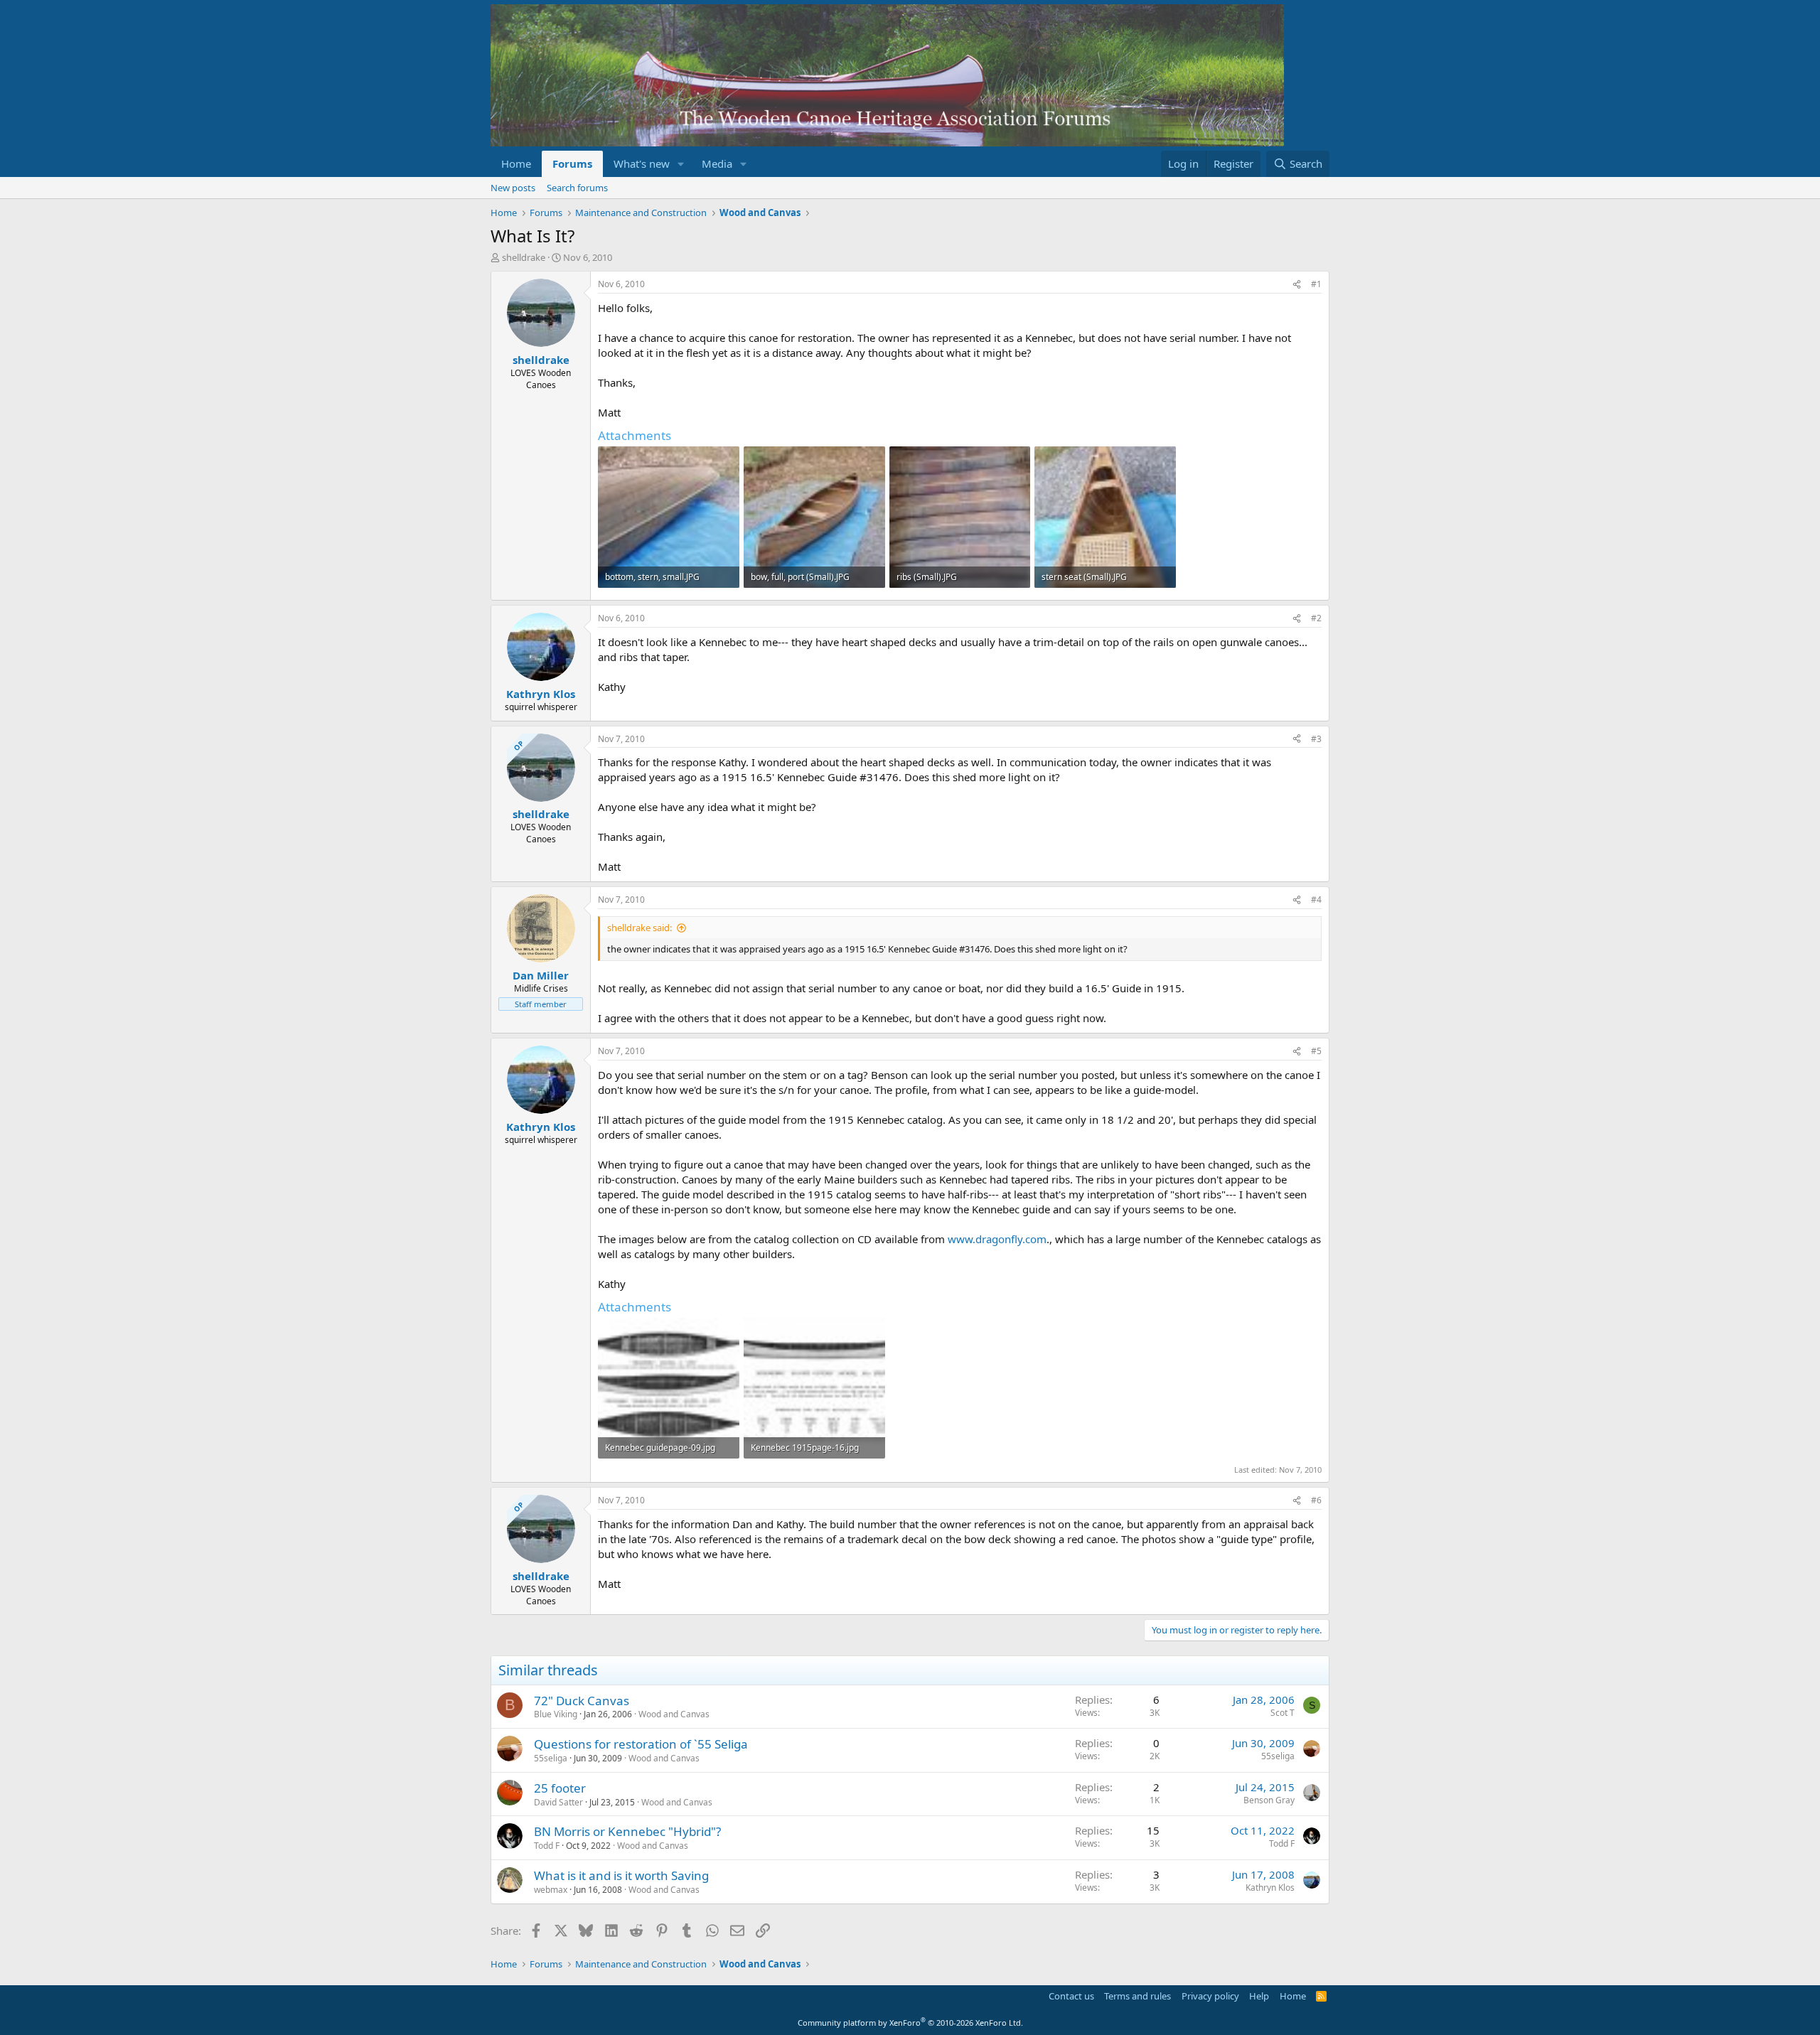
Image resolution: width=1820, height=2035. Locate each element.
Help (1259, 1996)
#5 (1316, 1051)
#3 (1316, 739)
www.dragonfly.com (997, 1239)
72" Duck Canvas (582, 1701)
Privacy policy (1210, 1996)
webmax (551, 1890)
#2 (1316, 618)
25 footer (560, 1788)
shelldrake (524, 257)
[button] (681, 164)
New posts (513, 188)
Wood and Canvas (674, 1714)
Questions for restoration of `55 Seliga (641, 1744)
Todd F (547, 1846)
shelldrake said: (639, 928)
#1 (1316, 284)
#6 (1316, 1500)
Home (516, 163)
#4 (1316, 900)
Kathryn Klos (1270, 1888)
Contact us (1071, 1996)
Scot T (1283, 1713)
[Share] (1297, 285)
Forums (572, 163)
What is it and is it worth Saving (621, 1875)
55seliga (551, 1758)
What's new (642, 163)
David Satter (558, 1802)
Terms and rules (1137, 1996)
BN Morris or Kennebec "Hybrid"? (627, 1831)
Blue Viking (556, 1714)
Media (717, 163)
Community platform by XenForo (910, 2023)
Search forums (577, 188)
